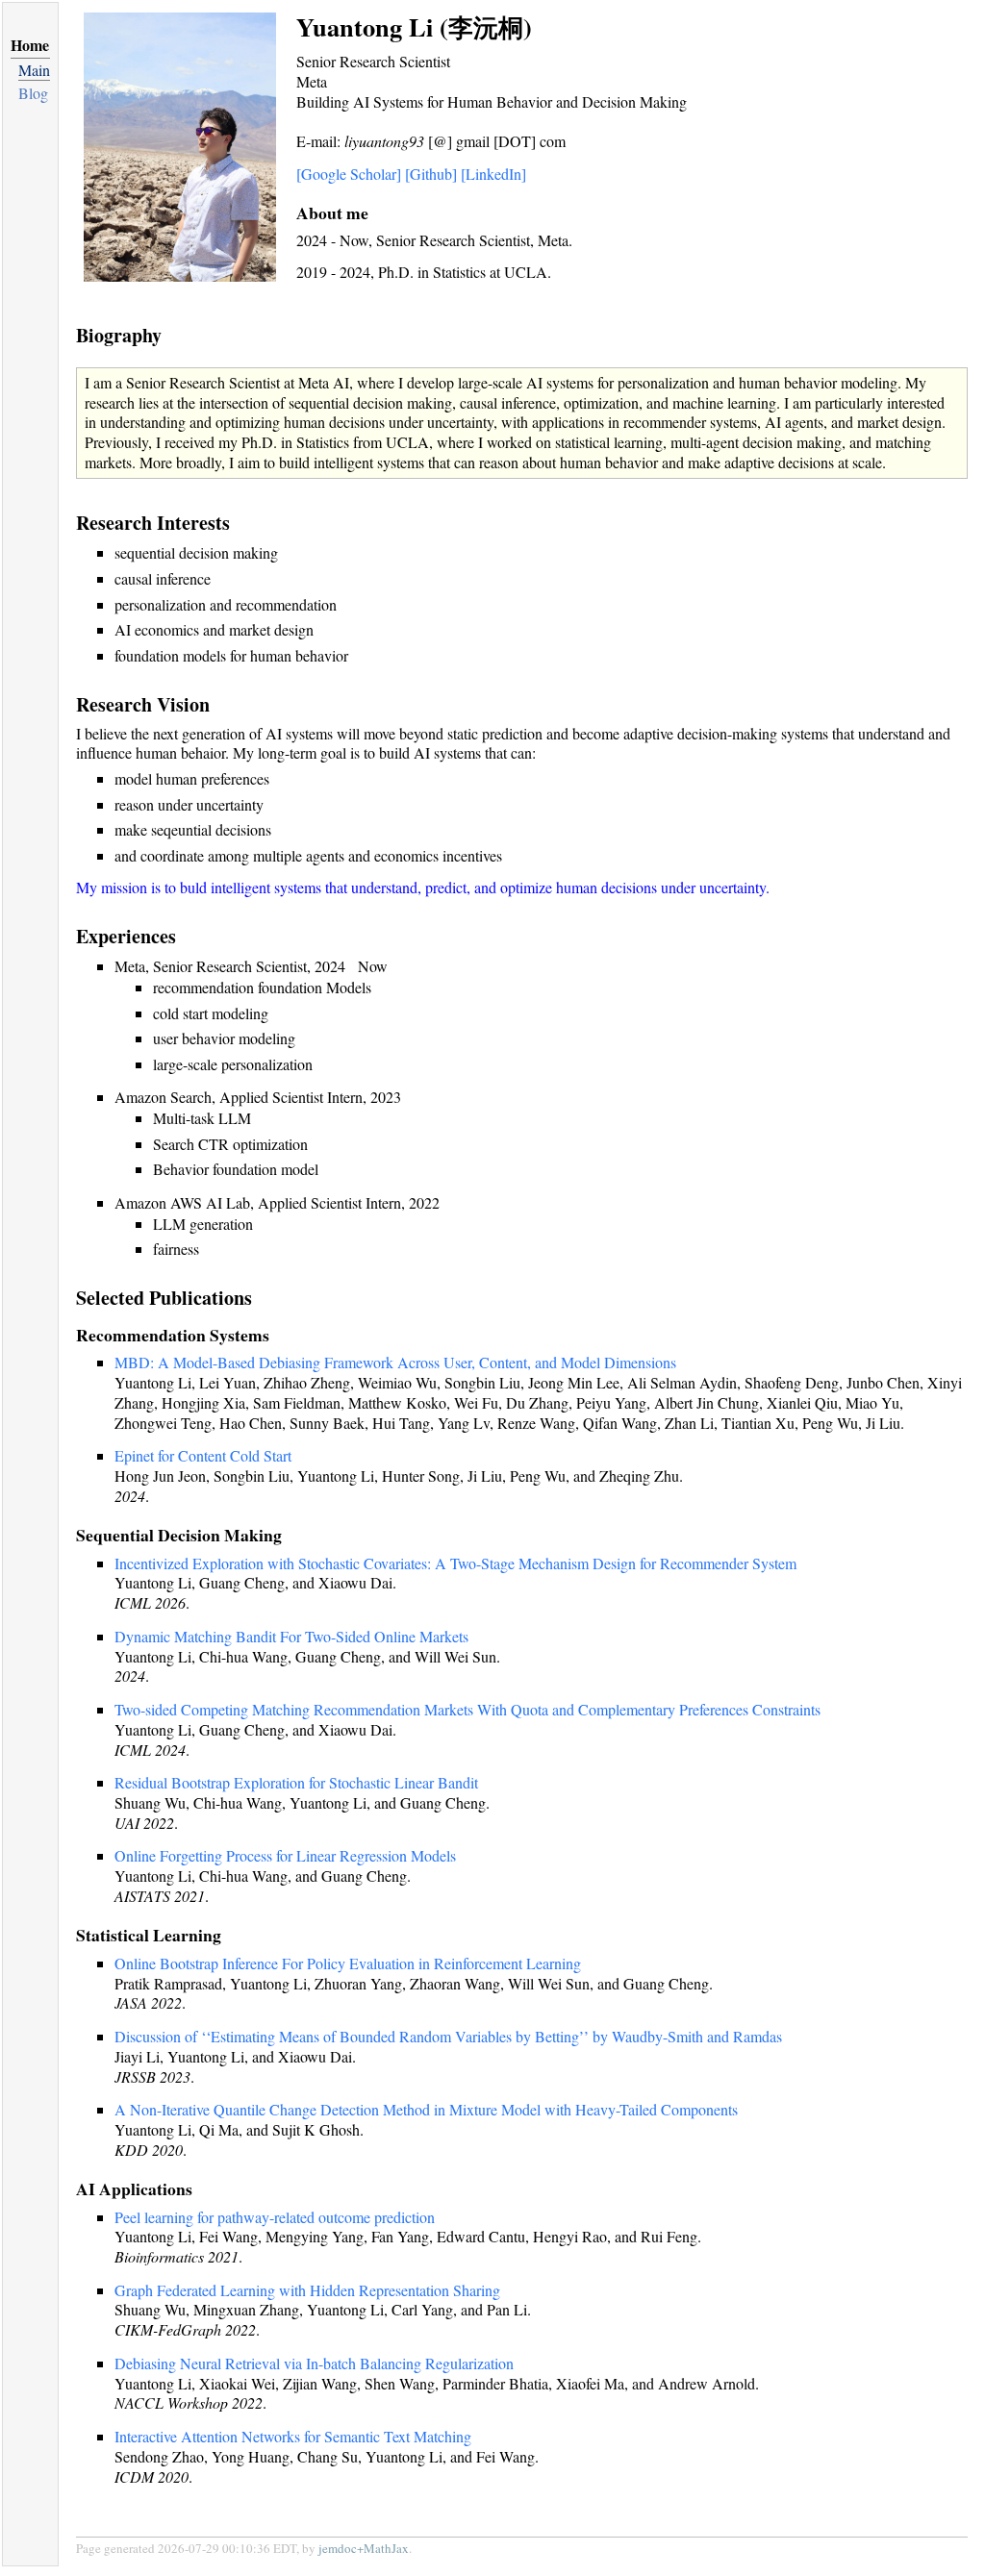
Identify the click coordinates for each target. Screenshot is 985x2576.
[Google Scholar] (349, 174)
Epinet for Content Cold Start (203, 1455)
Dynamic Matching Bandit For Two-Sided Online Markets (291, 1636)
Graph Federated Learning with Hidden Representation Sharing (307, 2290)
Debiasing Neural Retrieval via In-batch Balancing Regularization (314, 2363)
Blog (33, 93)
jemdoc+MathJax (364, 2548)
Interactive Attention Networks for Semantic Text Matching (293, 2436)
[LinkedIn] (493, 174)
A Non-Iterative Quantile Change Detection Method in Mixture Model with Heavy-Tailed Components (426, 2109)
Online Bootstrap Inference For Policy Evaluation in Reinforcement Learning (348, 1963)
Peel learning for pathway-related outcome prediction (275, 2217)
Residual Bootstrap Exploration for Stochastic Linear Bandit (296, 1782)
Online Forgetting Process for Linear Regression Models (285, 1855)
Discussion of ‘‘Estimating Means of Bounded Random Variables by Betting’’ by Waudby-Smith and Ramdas (448, 2036)
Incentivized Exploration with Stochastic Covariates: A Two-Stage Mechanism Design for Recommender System (455, 1563)
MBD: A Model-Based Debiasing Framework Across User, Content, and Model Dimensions (395, 1362)
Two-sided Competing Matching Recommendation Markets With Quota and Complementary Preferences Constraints (467, 1709)
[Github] (431, 174)
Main (34, 70)
